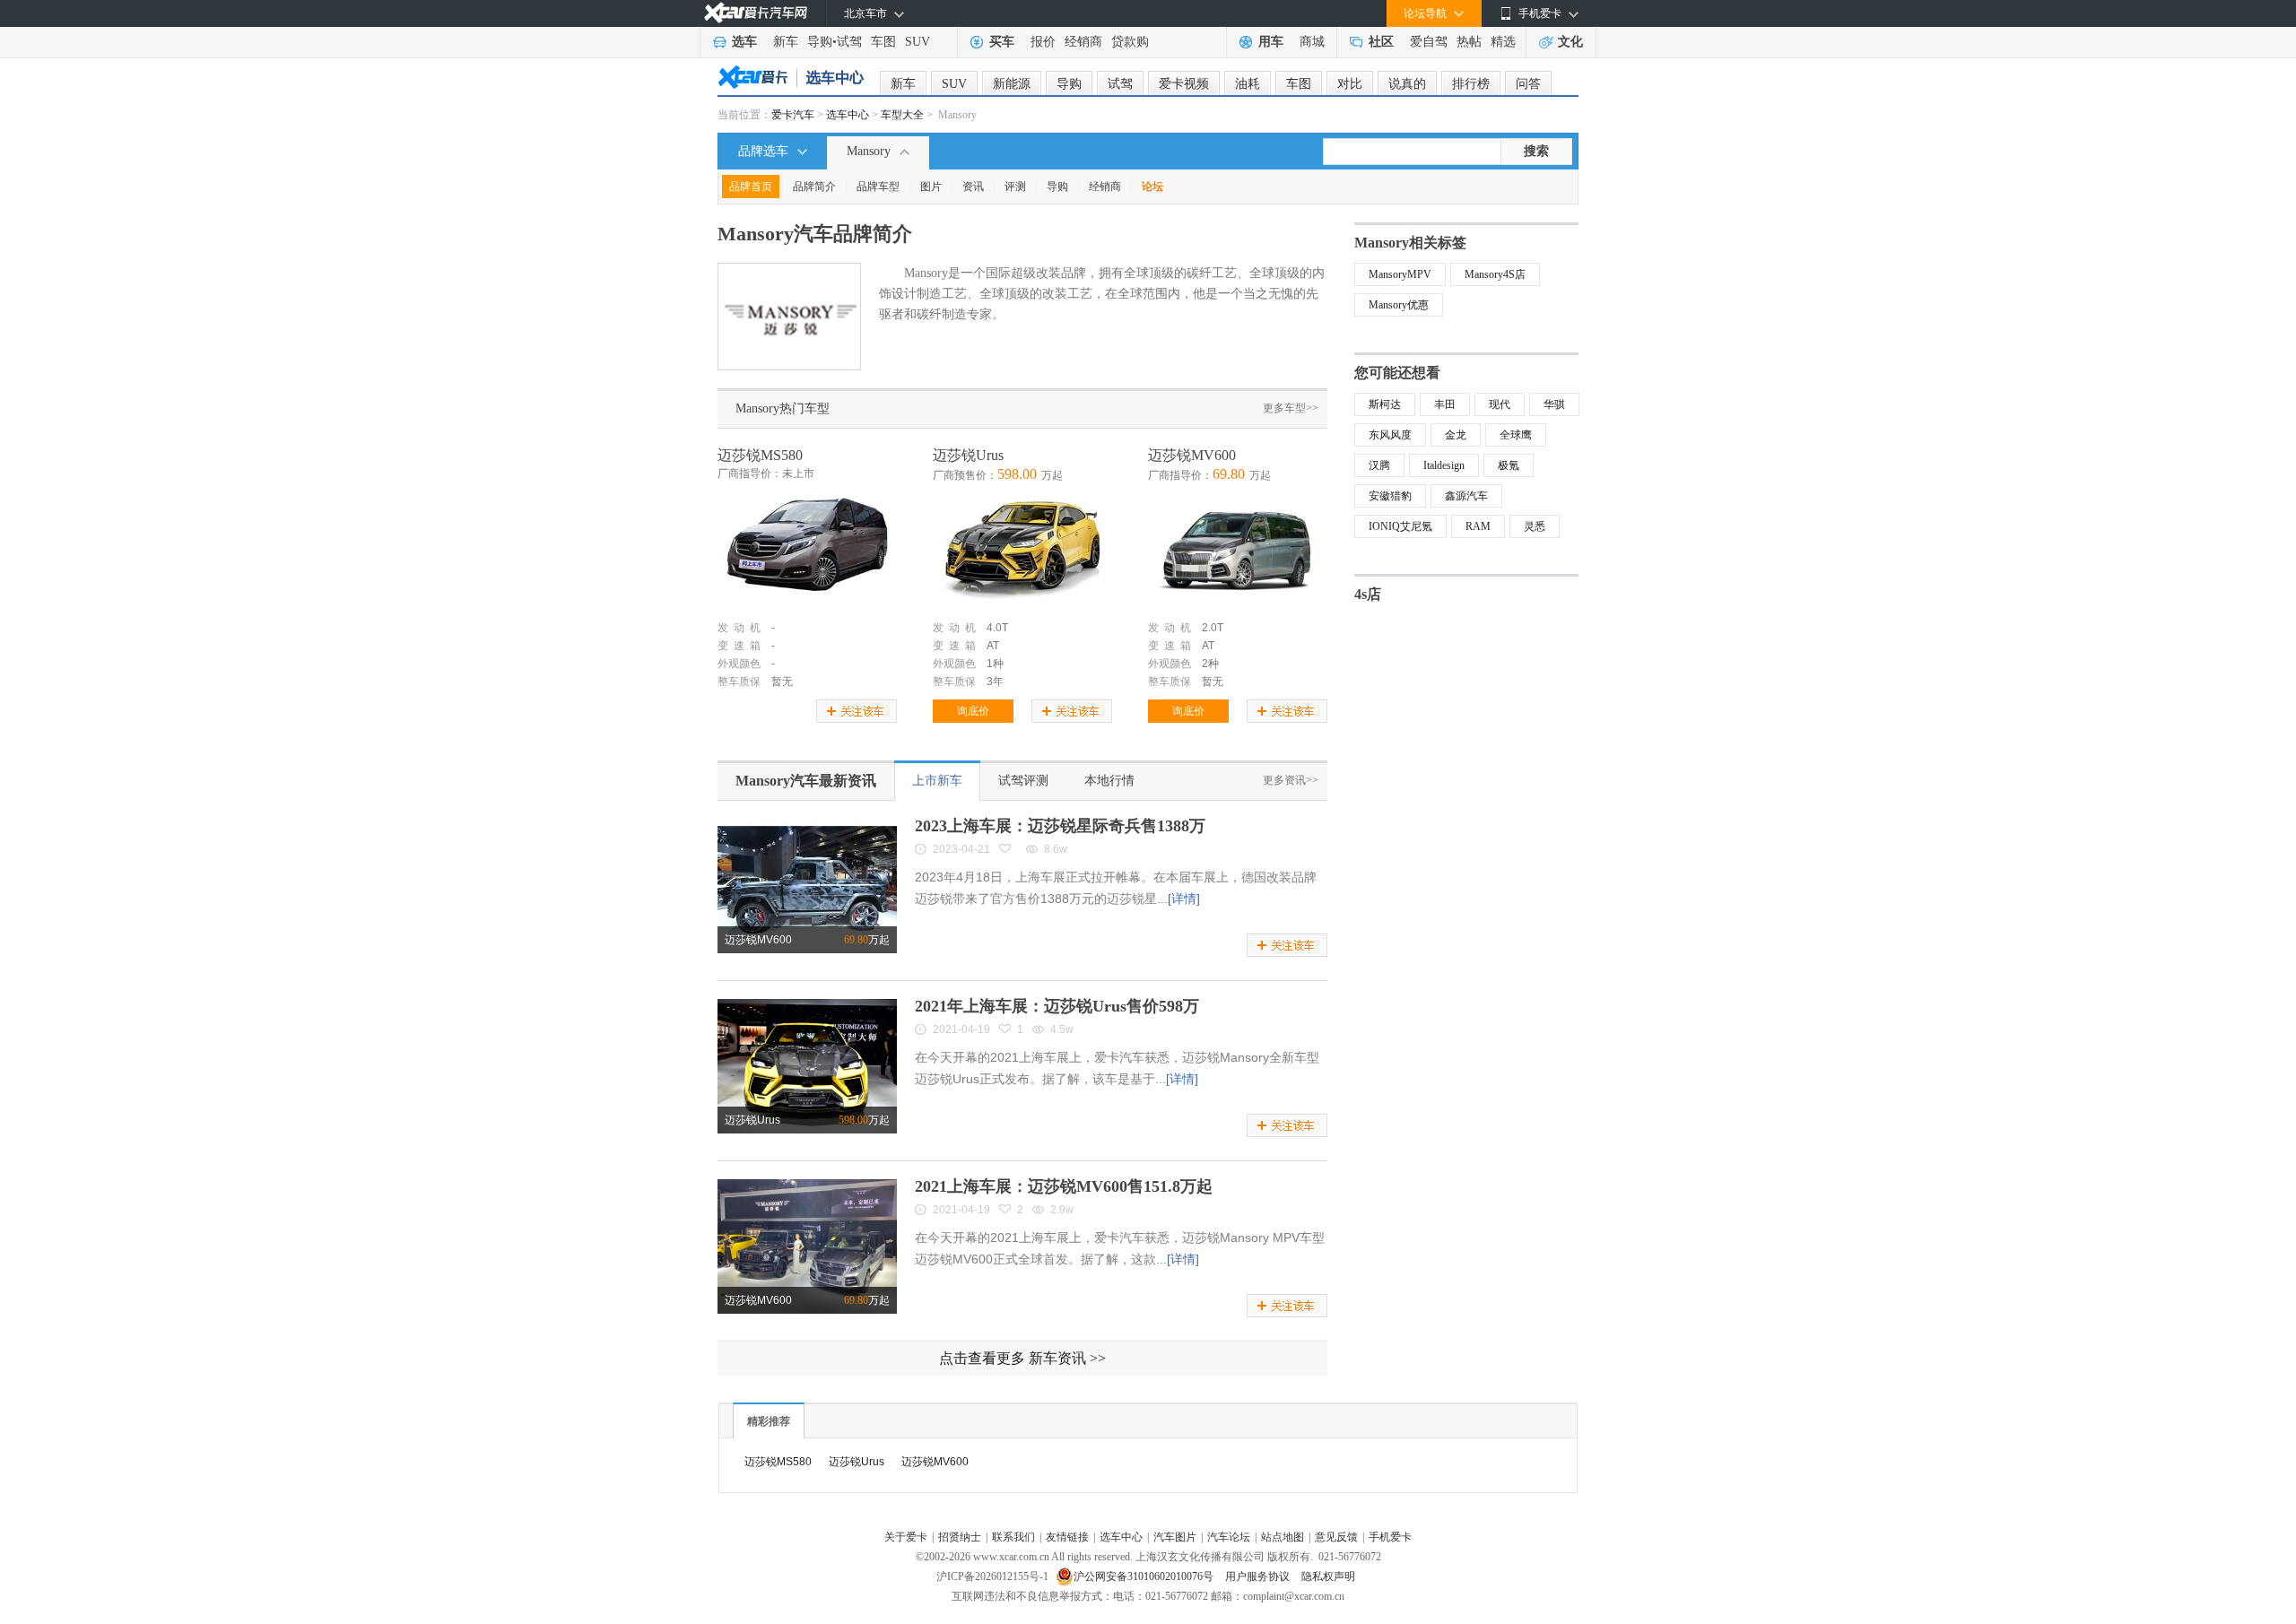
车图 (883, 42)
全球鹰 (1516, 435)
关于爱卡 (906, 1537)
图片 (931, 187)
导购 (820, 42)
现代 (1500, 404)
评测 (1015, 187)
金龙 (1456, 435)
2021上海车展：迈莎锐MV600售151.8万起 (1064, 1186)
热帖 (1469, 42)
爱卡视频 (1184, 84)
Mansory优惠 (1399, 305)
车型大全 (902, 115)
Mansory (869, 151)
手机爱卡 (1390, 1537)
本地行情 (1109, 781)
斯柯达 (1385, 404)
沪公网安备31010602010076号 (1145, 1576)
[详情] (1184, 899)
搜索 (1536, 151)
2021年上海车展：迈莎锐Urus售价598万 (1057, 1006)
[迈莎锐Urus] (1022, 551)
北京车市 (865, 13)
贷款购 (1130, 42)
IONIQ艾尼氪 (1400, 526)
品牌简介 (814, 187)
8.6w (1056, 849)
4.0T (997, 628)
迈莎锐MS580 (760, 455)
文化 (1570, 42)
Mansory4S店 (1495, 274)
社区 (1381, 42)
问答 (1528, 84)
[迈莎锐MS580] (807, 551)
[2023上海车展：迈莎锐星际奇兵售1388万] (807, 825)
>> (1022, 1358)
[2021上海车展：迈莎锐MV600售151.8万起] (807, 1185)
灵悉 (1535, 526)
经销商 (1083, 42)
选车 (744, 42)
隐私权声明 (1328, 1576)
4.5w (1062, 1029)
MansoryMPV (1400, 274)
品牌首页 (751, 187)
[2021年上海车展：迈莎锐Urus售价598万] (807, 1005)
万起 (867, 940)
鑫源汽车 (1466, 496)
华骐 (1554, 404)
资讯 (973, 187)
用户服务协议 (1259, 1576)
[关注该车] (857, 711)
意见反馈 (1336, 1537)
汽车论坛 (1229, 1537)
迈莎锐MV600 (1192, 455)
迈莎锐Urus (968, 455)
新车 (786, 42)
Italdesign (1444, 465)
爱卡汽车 (793, 115)
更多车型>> (1291, 408)
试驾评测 (1023, 781)
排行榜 (1471, 84)
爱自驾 (1429, 42)
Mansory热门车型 (783, 408)
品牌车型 (878, 187)
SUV (918, 42)
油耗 (1248, 84)
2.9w (1062, 1210)
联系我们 (1013, 1537)
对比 (1350, 84)
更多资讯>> (1291, 780)
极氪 (1509, 465)
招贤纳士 (960, 1537)
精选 (1503, 42)
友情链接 (1067, 1537)
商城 (1312, 42)
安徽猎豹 (1390, 496)
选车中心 (848, 115)
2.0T (1213, 628)
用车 (1271, 42)
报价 (1043, 42)
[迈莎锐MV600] (1238, 551)
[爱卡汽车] (756, 13)
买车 (1002, 42)
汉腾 (1379, 465)
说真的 (1407, 84)
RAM (1478, 526)
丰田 (1445, 404)
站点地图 (1283, 1537)
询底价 (973, 711)
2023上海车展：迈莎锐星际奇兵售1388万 (1060, 826)
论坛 (1152, 187)
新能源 (1012, 84)
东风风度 (1390, 435)
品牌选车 (763, 151)
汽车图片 (1175, 1537)
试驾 (849, 42)
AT (993, 646)
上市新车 (937, 781)
